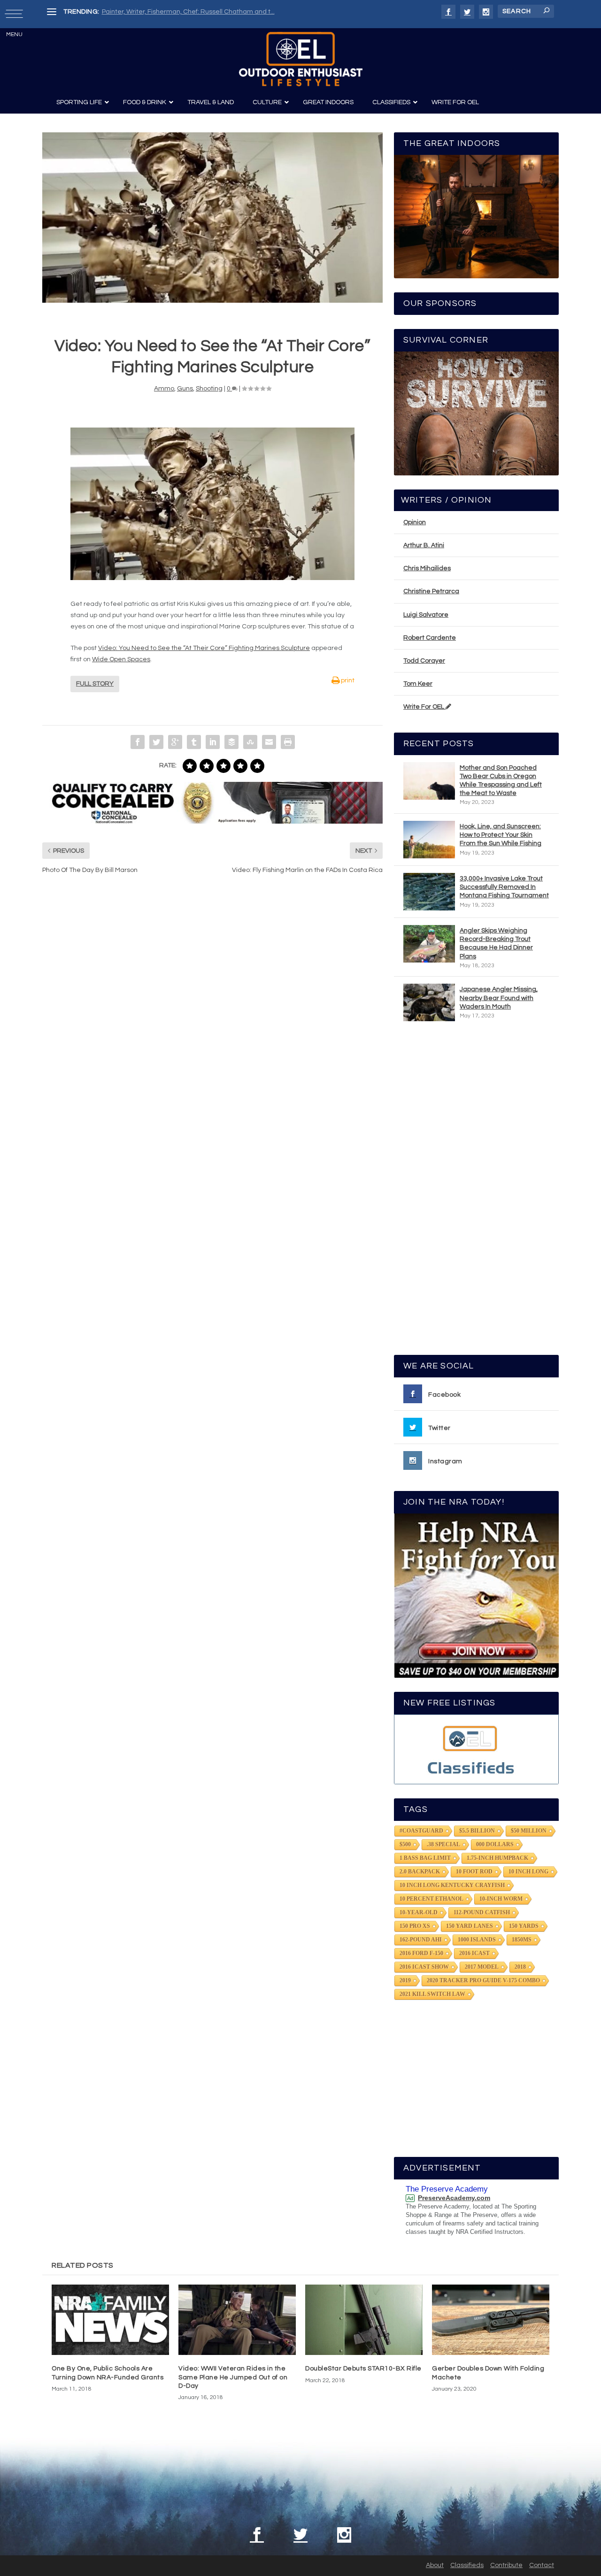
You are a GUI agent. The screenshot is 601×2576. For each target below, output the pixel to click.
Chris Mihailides (427, 568)
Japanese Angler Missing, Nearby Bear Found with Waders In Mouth (499, 998)
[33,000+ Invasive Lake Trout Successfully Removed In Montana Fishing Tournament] (429, 892)
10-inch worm (501, 1899)
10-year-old (419, 1912)
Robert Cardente (430, 638)
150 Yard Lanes (470, 1926)
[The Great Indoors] (476, 217)
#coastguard (421, 1831)
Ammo (164, 389)
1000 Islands (477, 1940)
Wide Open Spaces (121, 659)
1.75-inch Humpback (497, 1858)
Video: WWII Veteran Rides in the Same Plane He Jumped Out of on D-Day (233, 2377)
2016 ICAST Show (424, 1967)
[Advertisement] (477, 1192)
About (435, 2565)
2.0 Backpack (420, 1872)
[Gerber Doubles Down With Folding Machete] (491, 2320)
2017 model (482, 1967)
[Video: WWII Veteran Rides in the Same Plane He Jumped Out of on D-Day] (237, 2320)
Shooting (209, 389)
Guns (185, 389)
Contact (542, 2565)
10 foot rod (474, 1872)
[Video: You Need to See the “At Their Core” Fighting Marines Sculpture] (212, 218)
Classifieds (467, 2565)
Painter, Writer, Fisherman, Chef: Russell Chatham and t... (188, 12)
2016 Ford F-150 (421, 1953)
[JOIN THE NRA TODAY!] (476, 1596)
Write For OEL (424, 707)
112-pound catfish (482, 1912)
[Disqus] (212, 1024)
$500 (405, 1844)
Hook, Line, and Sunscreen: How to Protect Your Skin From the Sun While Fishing (501, 835)
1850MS (522, 1940)
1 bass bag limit (425, 1858)
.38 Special (443, 1844)
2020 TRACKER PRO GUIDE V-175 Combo (483, 1980)
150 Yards (524, 1926)
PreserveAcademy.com (454, 2198)
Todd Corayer (424, 661)
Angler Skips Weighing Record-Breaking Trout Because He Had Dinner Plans (496, 944)
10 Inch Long (528, 1872)
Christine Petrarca (431, 591)
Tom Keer (418, 684)
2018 (520, 1967)
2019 (405, 1980)
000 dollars (495, 1844)
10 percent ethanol (431, 1899)
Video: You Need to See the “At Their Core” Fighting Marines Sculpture (204, 648)
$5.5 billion (477, 1831)
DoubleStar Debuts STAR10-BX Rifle (363, 2369)
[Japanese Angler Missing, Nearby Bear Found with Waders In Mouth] (429, 1002)
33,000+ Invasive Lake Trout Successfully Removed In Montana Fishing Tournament (504, 887)
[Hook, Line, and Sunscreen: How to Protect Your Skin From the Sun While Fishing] (429, 840)
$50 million (529, 1831)
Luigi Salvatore (426, 615)
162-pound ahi (421, 1940)
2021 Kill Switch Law (432, 1994)
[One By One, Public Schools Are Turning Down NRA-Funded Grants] (110, 2320)
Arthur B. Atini (424, 545)
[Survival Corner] (476, 413)
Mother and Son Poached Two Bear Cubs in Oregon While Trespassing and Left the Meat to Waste (501, 781)
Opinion (415, 522)
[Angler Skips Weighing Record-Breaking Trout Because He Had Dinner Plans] (429, 944)
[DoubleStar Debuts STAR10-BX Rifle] (364, 2320)
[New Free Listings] (476, 1749)
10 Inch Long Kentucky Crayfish (452, 1885)
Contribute (506, 2565)
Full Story (95, 684)
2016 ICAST (474, 1953)
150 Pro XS (415, 1926)
